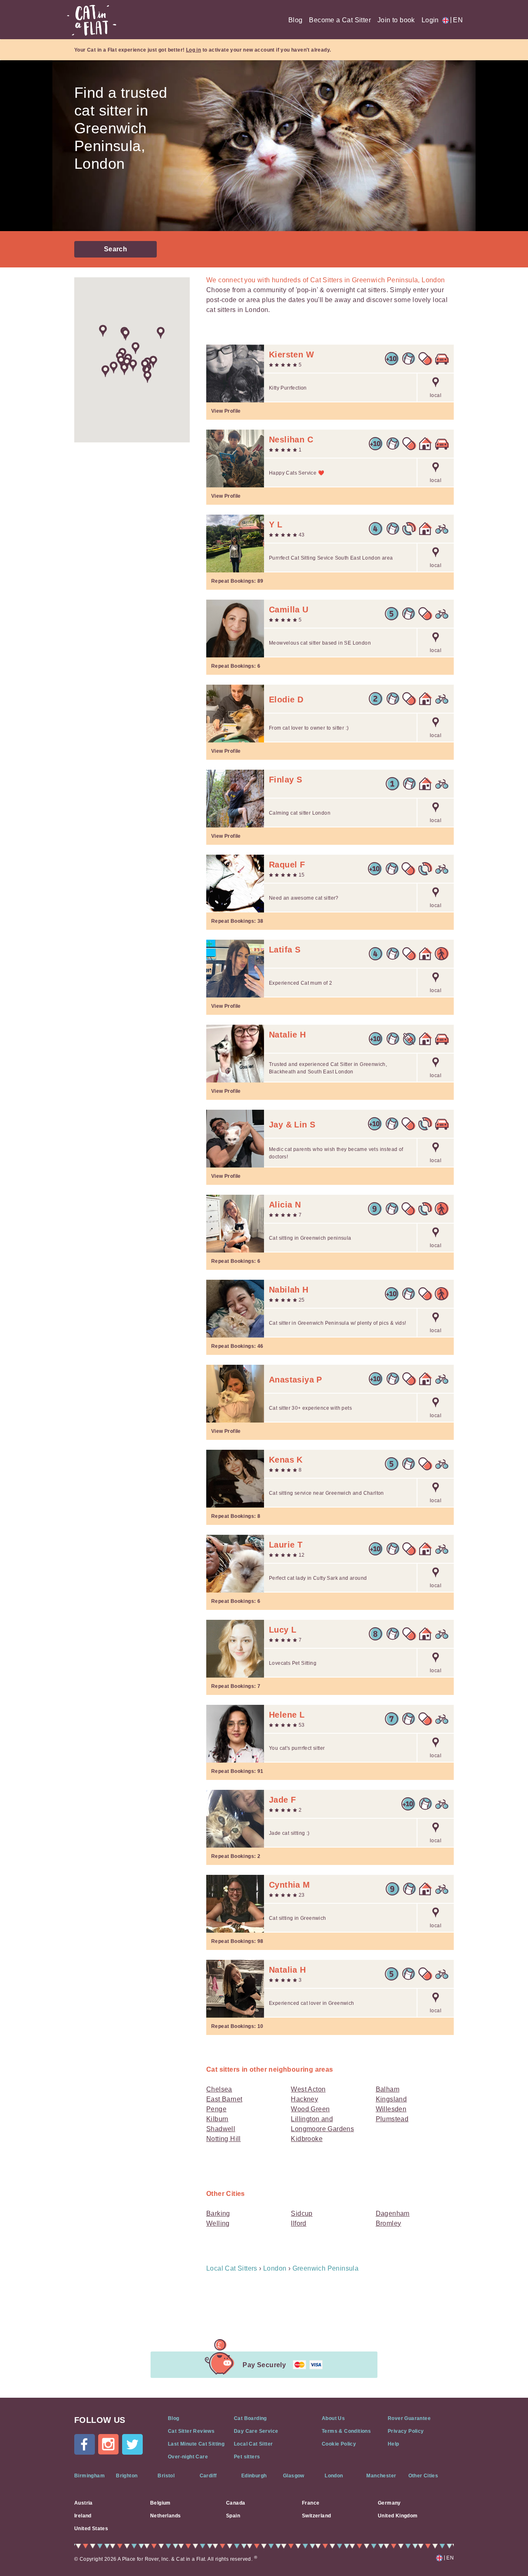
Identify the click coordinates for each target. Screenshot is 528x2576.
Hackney (304, 2099)
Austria (84, 2503)
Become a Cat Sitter (340, 20)
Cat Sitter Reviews (191, 2431)
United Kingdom (398, 2516)
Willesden (391, 2109)
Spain (233, 2516)
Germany (389, 2503)
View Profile (226, 411)
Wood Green (310, 2109)
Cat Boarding (250, 2418)
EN (456, 20)
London (334, 2476)
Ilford (298, 2223)
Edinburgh (254, 2476)
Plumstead (392, 2119)
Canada (236, 2503)
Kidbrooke (307, 2139)
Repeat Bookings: (237, 581)
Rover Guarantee (409, 2418)
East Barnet (224, 2099)
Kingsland (391, 2099)
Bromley (389, 2223)
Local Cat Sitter (253, 2444)
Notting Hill (224, 2139)
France (311, 2503)
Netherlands (165, 2516)
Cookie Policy (339, 2444)
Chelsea (219, 2089)
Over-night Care (188, 2457)
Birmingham (90, 2476)
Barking (218, 2213)
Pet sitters (247, 2457)
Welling (218, 2223)
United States (91, 2529)
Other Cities (423, 2476)
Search (115, 249)
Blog (296, 20)
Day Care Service (256, 2431)
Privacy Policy (406, 2431)
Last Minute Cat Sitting (196, 2444)
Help (394, 2444)
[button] (114, 367)
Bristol (166, 2476)
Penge (216, 2109)
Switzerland (316, 2516)
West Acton (308, 2089)
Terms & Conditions (346, 2431)
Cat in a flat (92, 20)
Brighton (127, 2476)
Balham (388, 2089)
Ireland (83, 2516)
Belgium (160, 2503)
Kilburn (217, 2119)
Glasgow (294, 2476)
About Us (333, 2418)
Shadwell (221, 2129)
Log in (193, 50)
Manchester (381, 2476)
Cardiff (208, 2476)
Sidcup (302, 2213)
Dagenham (393, 2213)
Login (430, 20)
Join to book (396, 20)
